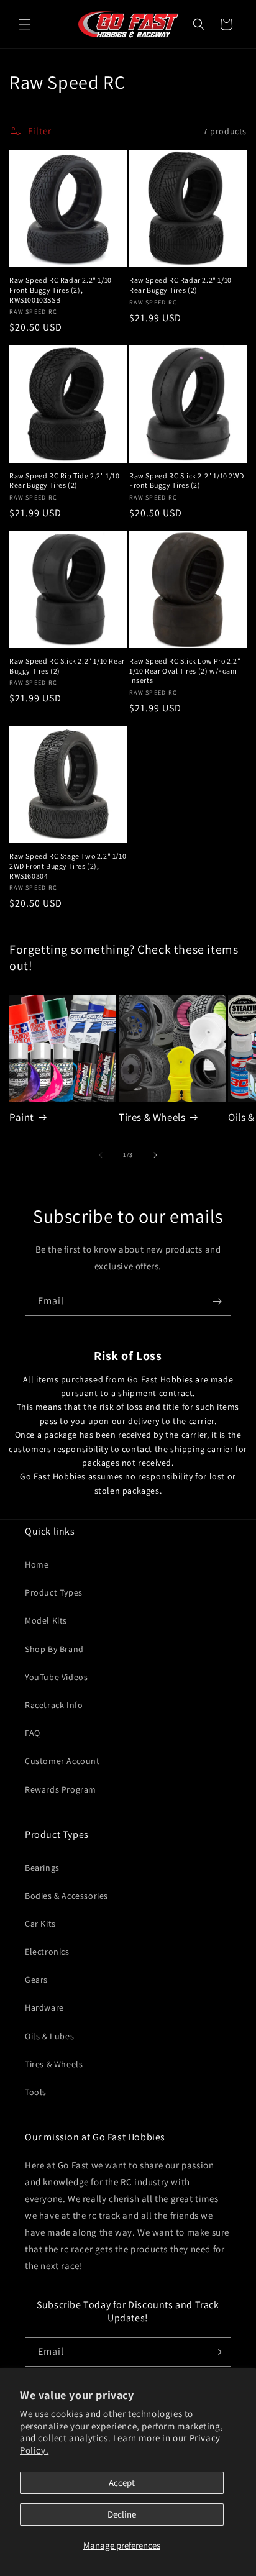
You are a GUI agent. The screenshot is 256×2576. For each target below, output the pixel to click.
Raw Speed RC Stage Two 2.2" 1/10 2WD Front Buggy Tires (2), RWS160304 (68, 866)
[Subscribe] (217, 1301)
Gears (36, 1980)
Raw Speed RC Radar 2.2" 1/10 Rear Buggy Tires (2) (181, 285)
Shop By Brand (54, 1649)
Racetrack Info (54, 1705)
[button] (25, 24)
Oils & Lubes (49, 2036)
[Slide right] (155, 1155)
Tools (36, 2092)
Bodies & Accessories (66, 1896)
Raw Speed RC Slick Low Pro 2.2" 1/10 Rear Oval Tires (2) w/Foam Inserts (185, 670)
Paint (22, 1117)
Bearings (42, 1868)
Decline (122, 2514)
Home (37, 1564)
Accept (122, 2482)
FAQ (33, 1733)
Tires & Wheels (152, 1117)
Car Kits (40, 1924)
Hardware (44, 2007)
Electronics (47, 1952)
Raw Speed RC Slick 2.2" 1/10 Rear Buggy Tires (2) (67, 666)
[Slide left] (101, 1155)
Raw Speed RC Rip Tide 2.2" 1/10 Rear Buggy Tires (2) (65, 481)
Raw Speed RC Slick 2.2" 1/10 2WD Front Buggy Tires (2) (186, 481)
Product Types (54, 1592)
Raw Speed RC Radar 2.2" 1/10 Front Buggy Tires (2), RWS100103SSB (61, 290)
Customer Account (62, 1761)
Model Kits (46, 1620)
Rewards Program (61, 1789)
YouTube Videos (56, 1677)
